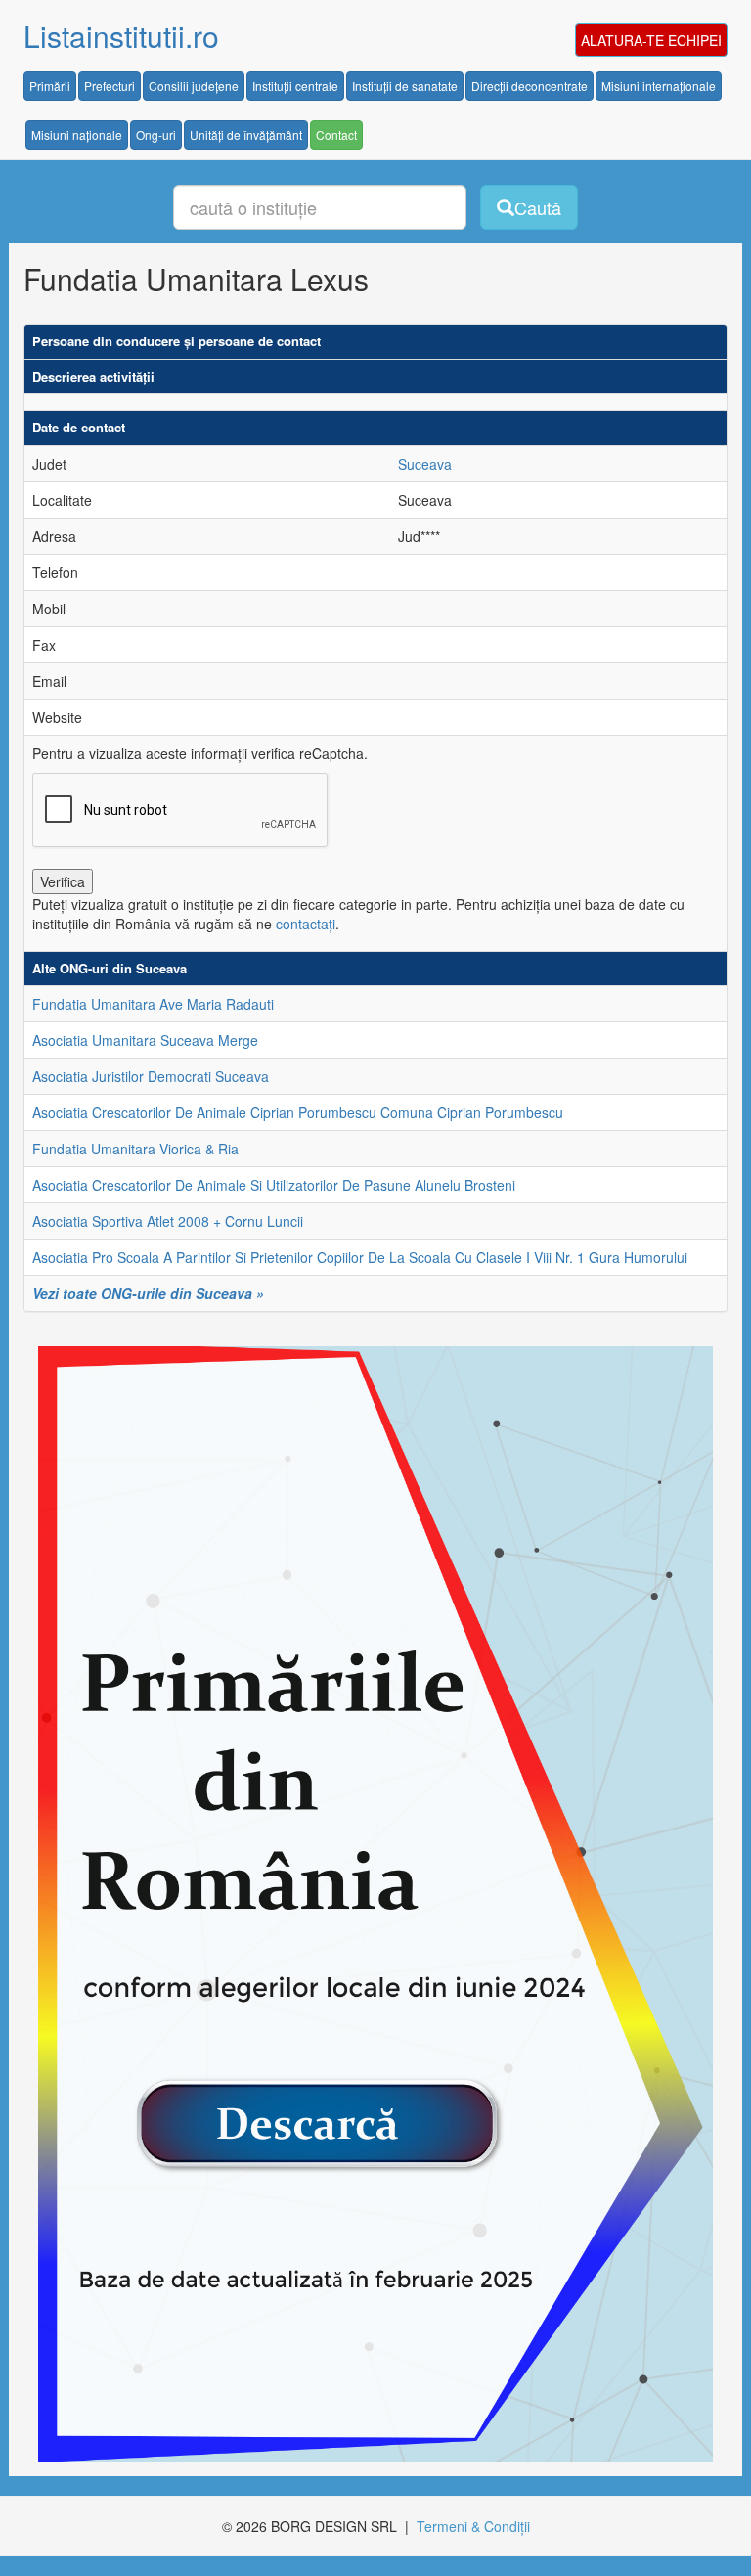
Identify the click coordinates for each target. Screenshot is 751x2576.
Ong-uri (156, 135)
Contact (336, 135)
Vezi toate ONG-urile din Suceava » (148, 1293)
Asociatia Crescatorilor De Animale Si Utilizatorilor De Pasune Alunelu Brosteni (274, 1185)
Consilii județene (194, 86)
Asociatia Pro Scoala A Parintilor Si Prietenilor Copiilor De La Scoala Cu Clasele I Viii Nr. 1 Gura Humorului (360, 1257)
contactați (306, 924)
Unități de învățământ (246, 135)
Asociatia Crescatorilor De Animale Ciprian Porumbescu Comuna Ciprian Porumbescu (298, 1112)
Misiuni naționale (77, 135)
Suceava (425, 464)
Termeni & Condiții (473, 2526)
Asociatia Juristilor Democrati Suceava (151, 1076)
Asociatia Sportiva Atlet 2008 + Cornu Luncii (168, 1221)
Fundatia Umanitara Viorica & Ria (135, 1149)
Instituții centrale (295, 86)
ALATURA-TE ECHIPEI (651, 40)
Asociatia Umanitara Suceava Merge (145, 1040)
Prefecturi (110, 86)
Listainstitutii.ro (121, 36)
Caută (538, 207)
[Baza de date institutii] (368, 1904)
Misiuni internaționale (659, 86)
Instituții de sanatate (405, 86)
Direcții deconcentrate (530, 86)
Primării (50, 86)
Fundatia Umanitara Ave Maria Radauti (153, 1004)
